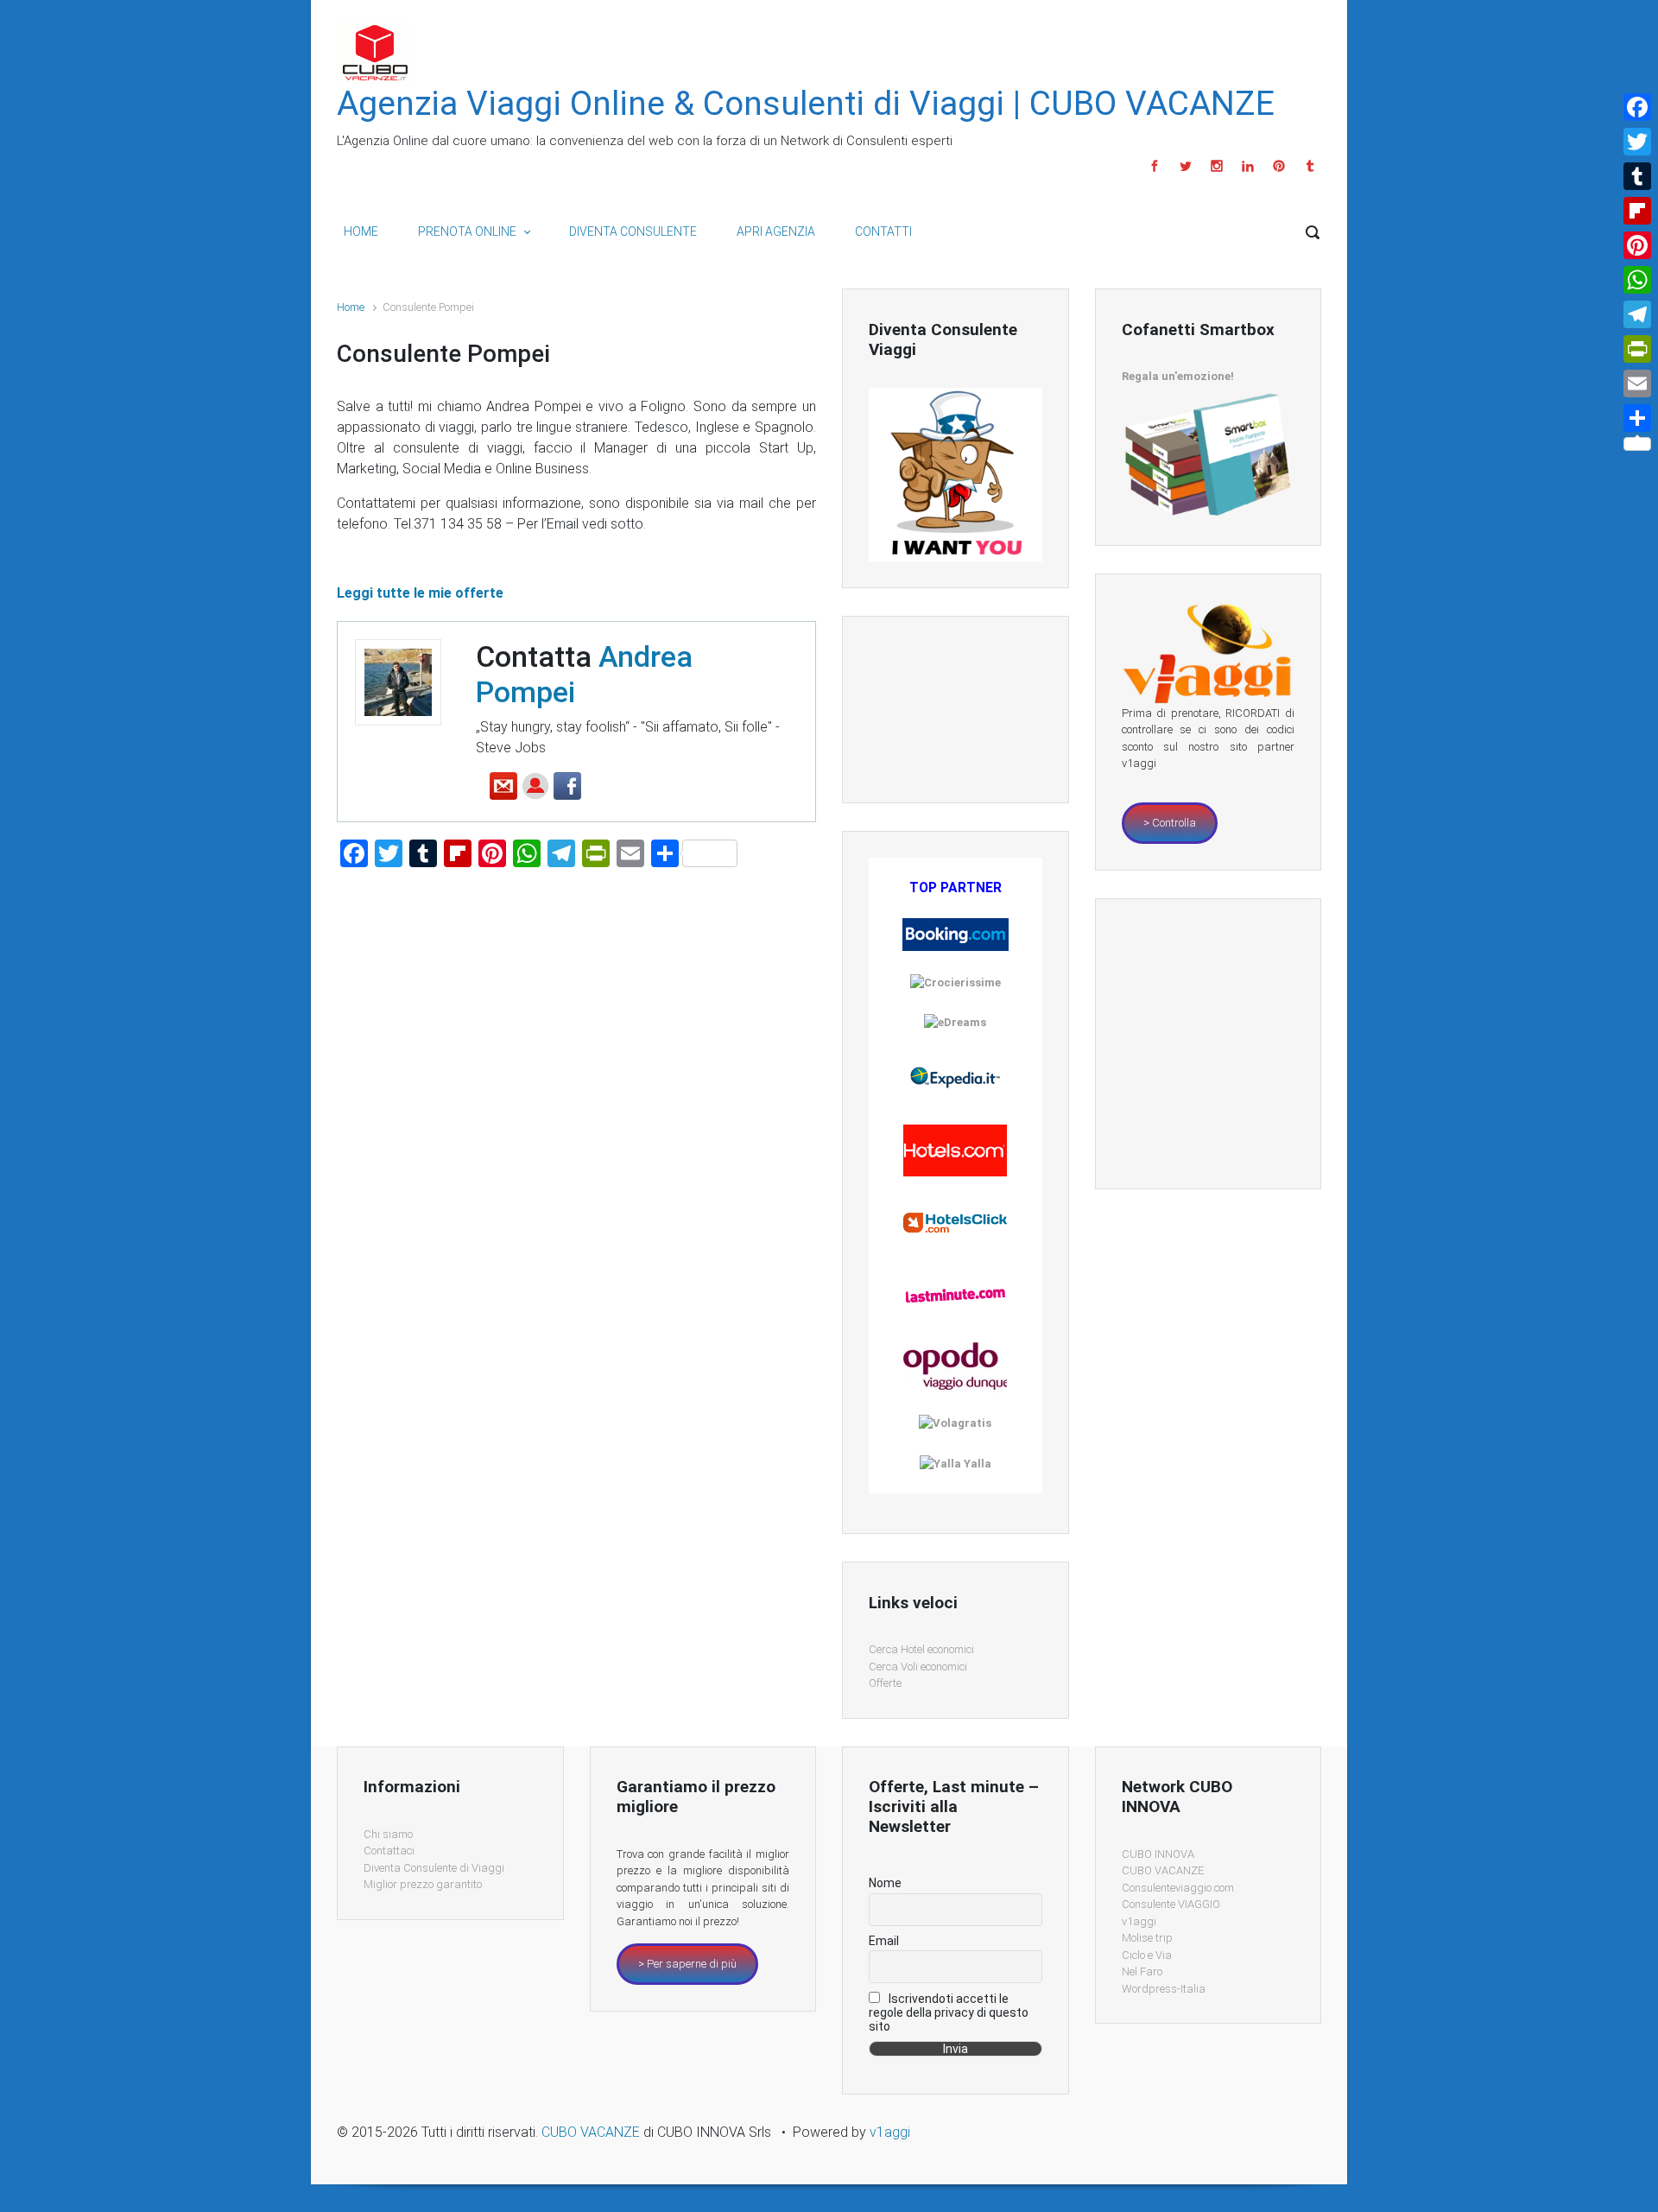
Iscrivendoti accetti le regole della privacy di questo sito (949, 2012)
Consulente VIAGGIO (1171, 1904)
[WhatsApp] (1637, 280)
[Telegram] (1637, 314)
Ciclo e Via (1147, 1955)
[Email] (1637, 383)
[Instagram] (1217, 166)
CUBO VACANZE (1163, 1870)
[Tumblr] (1308, 166)
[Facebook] (1155, 166)
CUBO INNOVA (1158, 1854)
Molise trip (1147, 1938)
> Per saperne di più (687, 1964)
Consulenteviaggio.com (1178, 1888)
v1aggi (1139, 1921)
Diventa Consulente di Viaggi (434, 1868)
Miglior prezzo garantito (423, 1884)
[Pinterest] (1279, 166)
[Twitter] (1186, 166)
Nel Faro (1142, 1971)
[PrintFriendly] (1637, 349)
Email (884, 1941)
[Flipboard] (1637, 211)
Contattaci (389, 1851)
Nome (885, 1883)
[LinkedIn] (1248, 166)
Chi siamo (388, 1834)
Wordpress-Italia (1164, 1989)
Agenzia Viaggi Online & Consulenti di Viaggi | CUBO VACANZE (806, 104)
